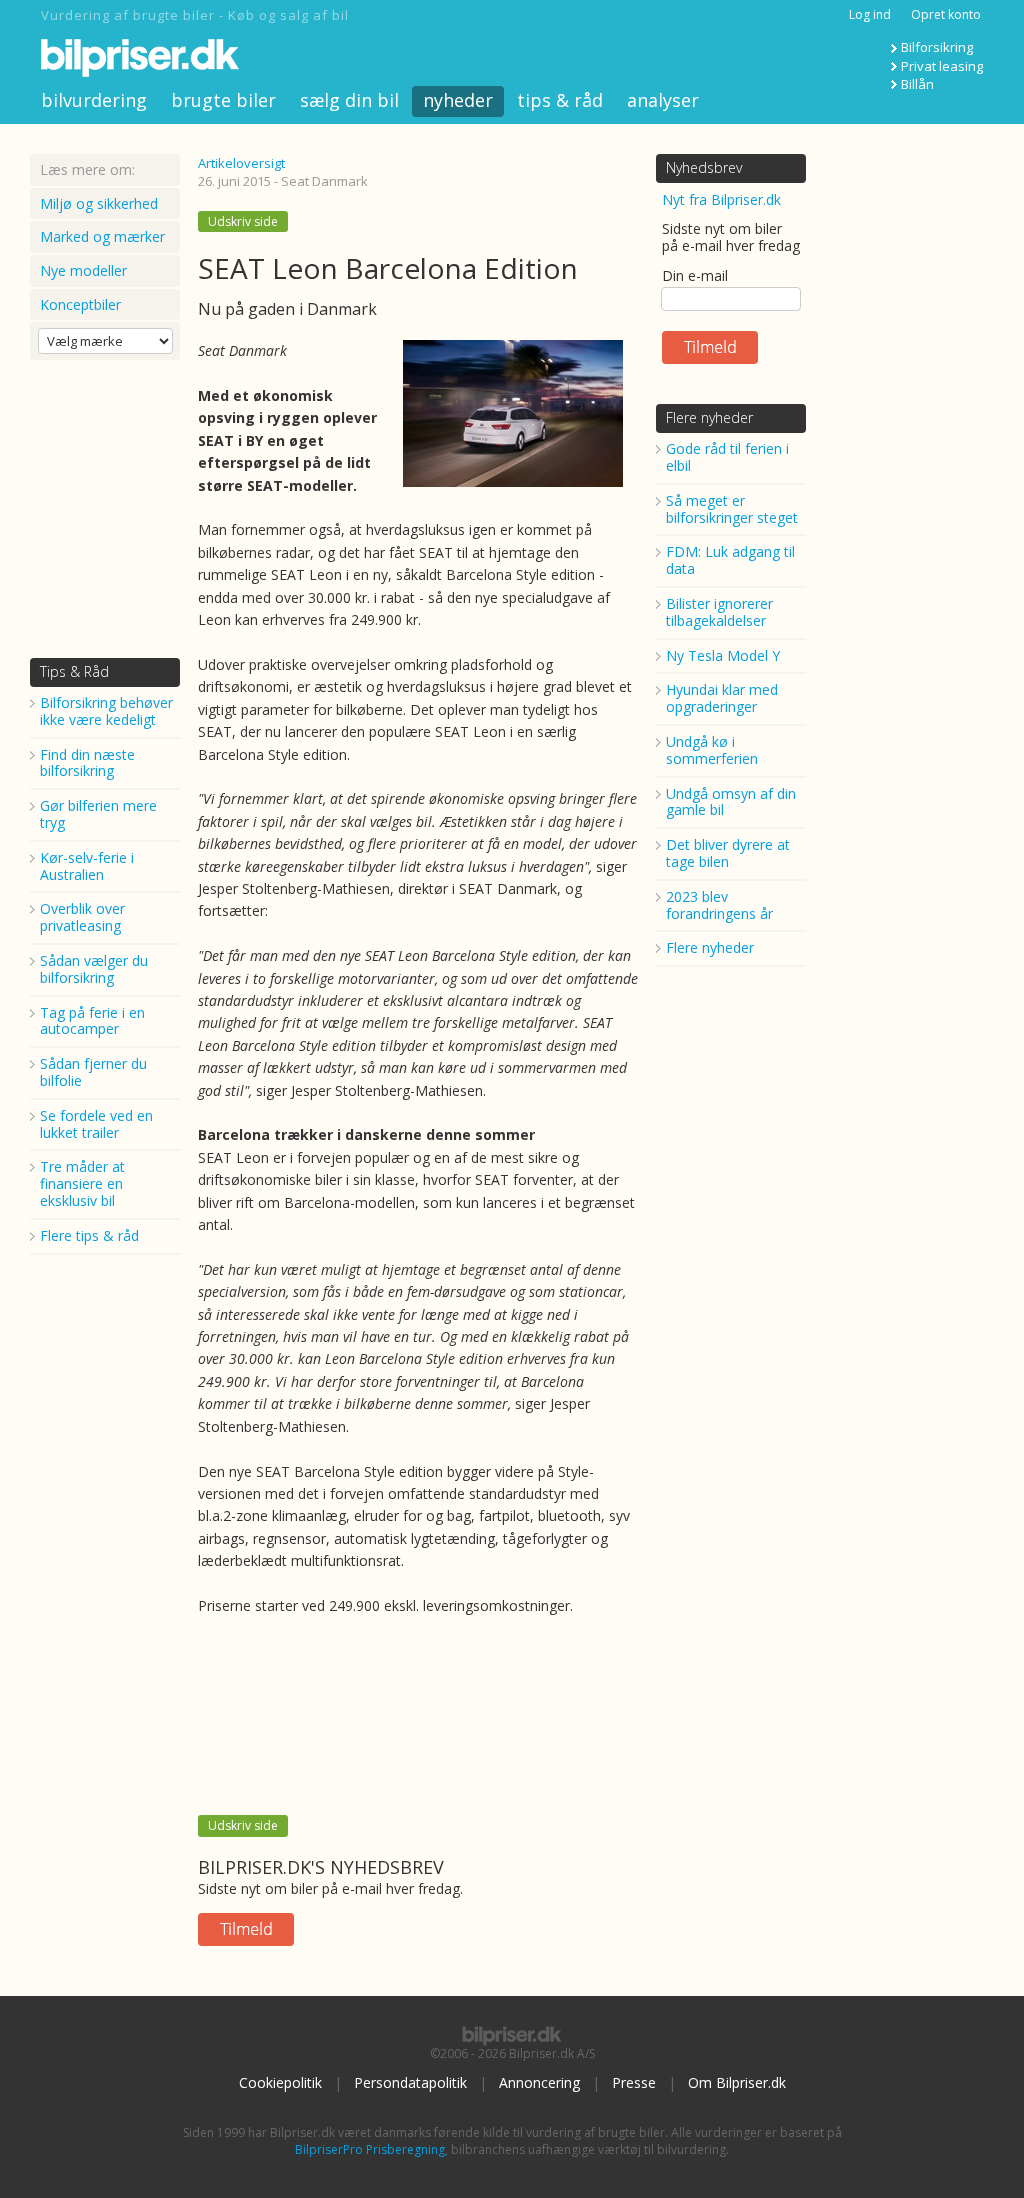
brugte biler (223, 100)
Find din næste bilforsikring (87, 763)
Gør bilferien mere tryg (98, 814)
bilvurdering (94, 100)
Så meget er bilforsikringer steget (732, 509)
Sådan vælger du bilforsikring (94, 969)
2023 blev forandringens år (719, 905)
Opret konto (946, 14)
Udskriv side (243, 221)
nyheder (458, 100)
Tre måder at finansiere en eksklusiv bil (82, 1183)
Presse (634, 2082)
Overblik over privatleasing (82, 917)
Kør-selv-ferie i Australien (87, 866)
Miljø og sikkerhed (99, 203)
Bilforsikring (937, 47)
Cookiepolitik (280, 2082)
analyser (663, 100)
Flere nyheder (709, 417)
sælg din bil (349, 100)
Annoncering (539, 2082)
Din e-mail (695, 275)
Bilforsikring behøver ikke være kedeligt (106, 711)
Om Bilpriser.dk (737, 2082)
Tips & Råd (74, 671)
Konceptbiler (80, 304)
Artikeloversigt (241, 163)
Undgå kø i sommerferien (712, 750)
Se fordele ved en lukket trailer (96, 1124)
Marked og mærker (102, 236)
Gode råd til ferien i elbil (727, 457)
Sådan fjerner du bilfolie (93, 1072)
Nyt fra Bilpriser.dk (721, 199)
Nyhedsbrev (704, 167)
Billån (917, 84)
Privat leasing (942, 66)
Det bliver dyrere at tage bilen (728, 853)
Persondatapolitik (410, 2082)
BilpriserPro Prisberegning (370, 2149)
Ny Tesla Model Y (723, 655)
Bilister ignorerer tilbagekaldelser (719, 612)
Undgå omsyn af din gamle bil (731, 802)
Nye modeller (83, 270)
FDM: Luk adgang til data (730, 560)
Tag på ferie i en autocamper (92, 1021)
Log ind (870, 14)
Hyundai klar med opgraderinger (722, 698)
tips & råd (560, 100)
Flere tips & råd (89, 1235)
